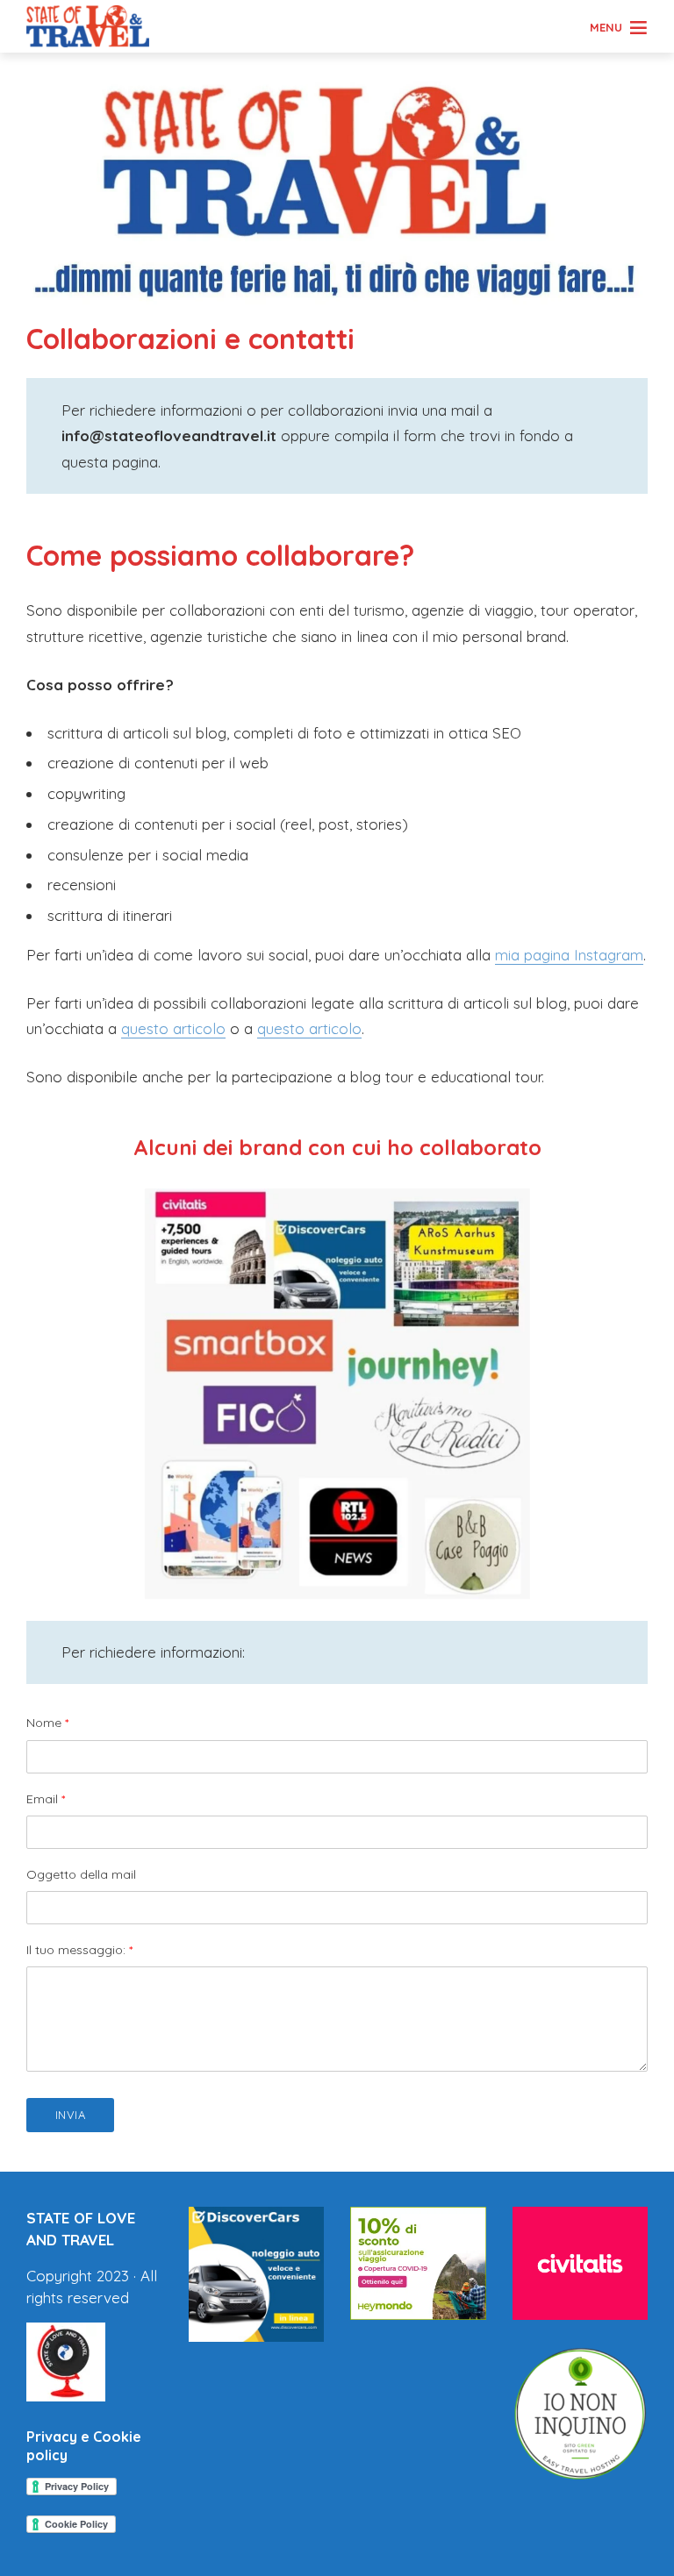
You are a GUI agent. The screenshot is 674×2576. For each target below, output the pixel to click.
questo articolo (173, 1028)
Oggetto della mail (81, 1874)
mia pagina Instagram (569, 955)
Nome (47, 1723)
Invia (71, 2115)
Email (46, 1799)
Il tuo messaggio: (79, 1950)
